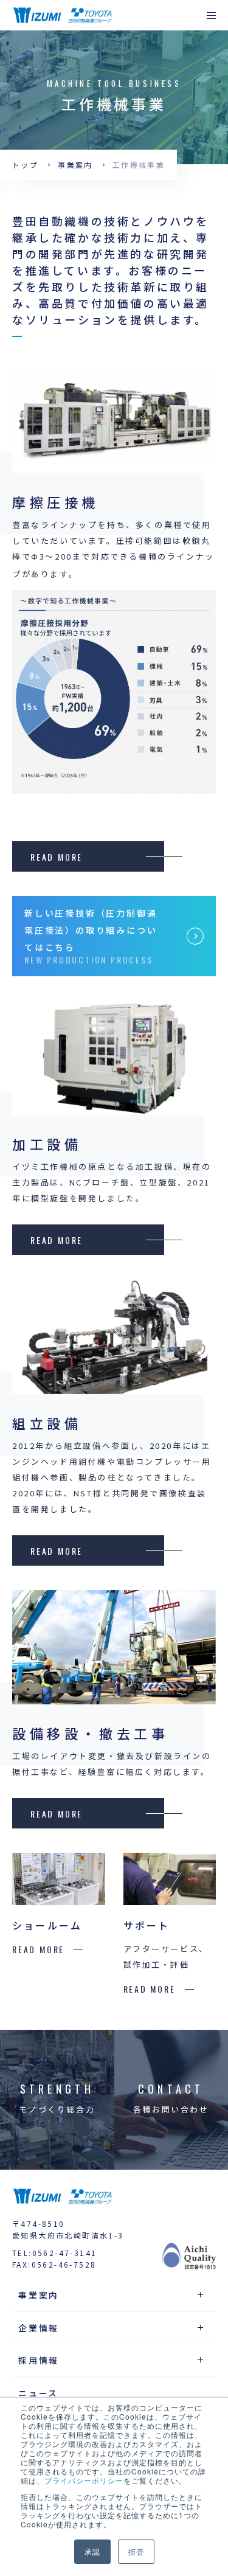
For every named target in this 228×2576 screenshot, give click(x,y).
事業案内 (75, 165)
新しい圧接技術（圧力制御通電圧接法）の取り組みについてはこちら (91, 930)
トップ (25, 165)
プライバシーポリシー (84, 2480)
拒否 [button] (136, 2551)
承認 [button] (92, 2551)
